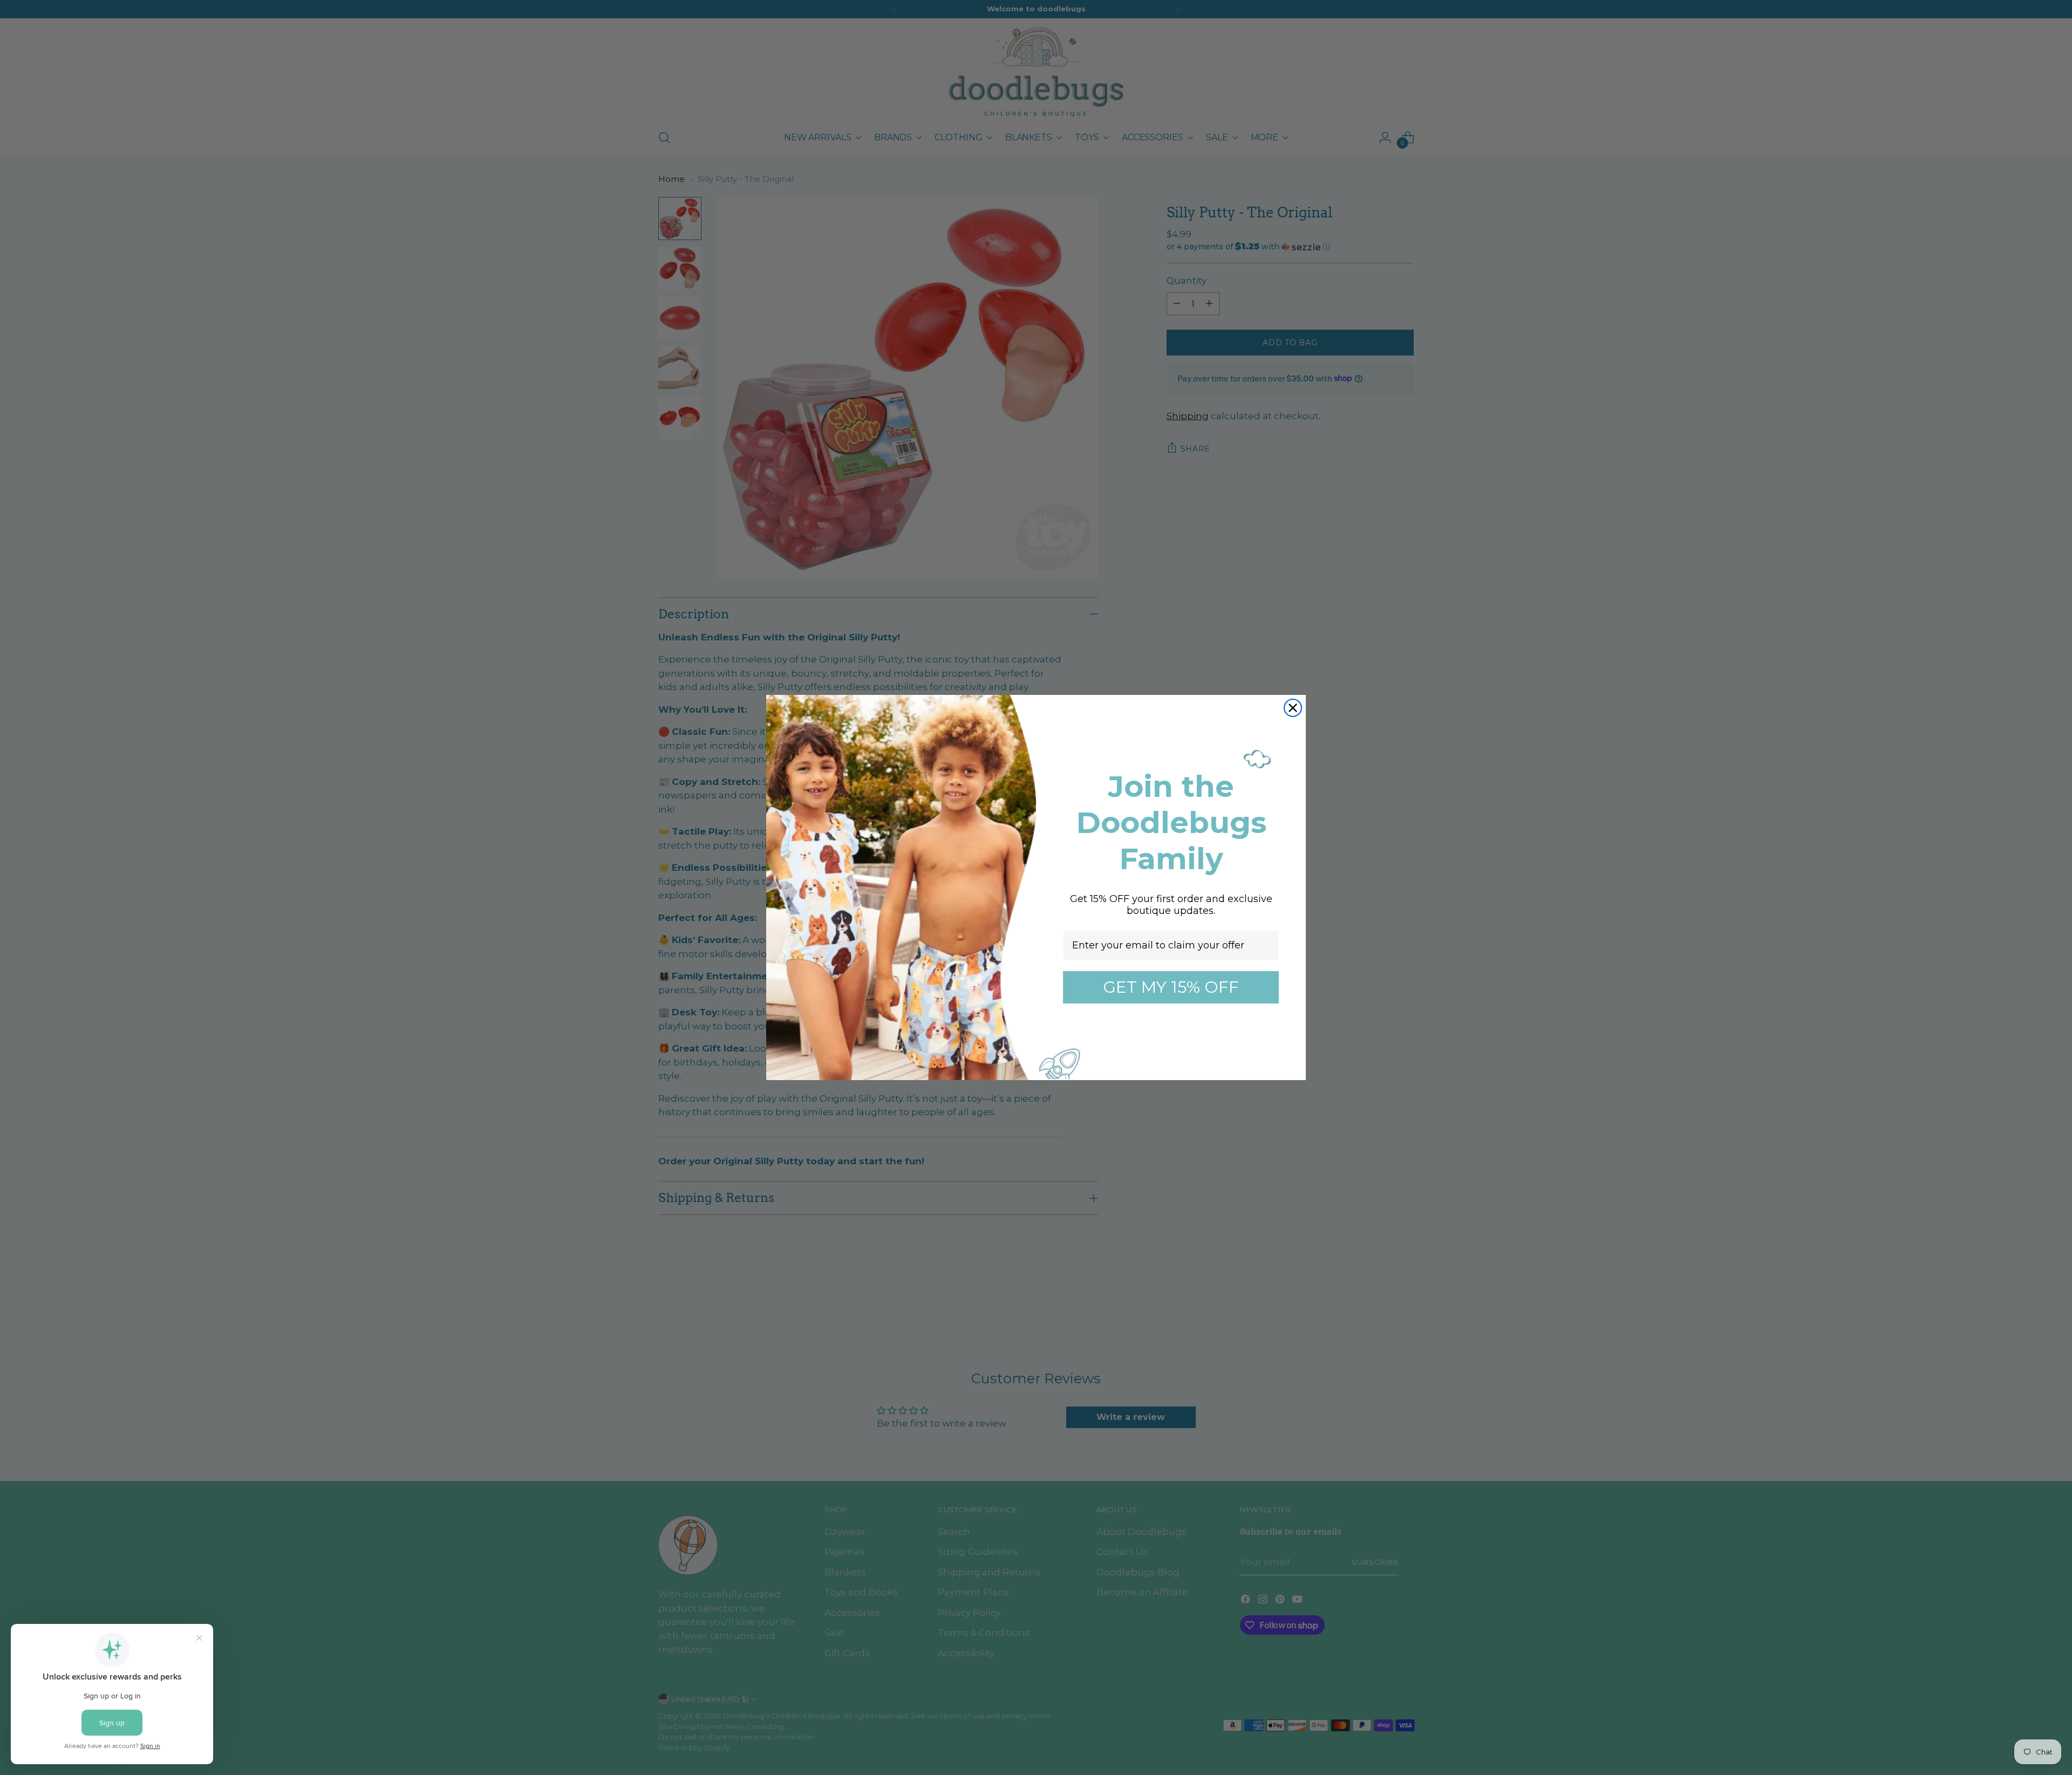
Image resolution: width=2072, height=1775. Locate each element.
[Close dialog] (1293, 708)
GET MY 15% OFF (1171, 987)
